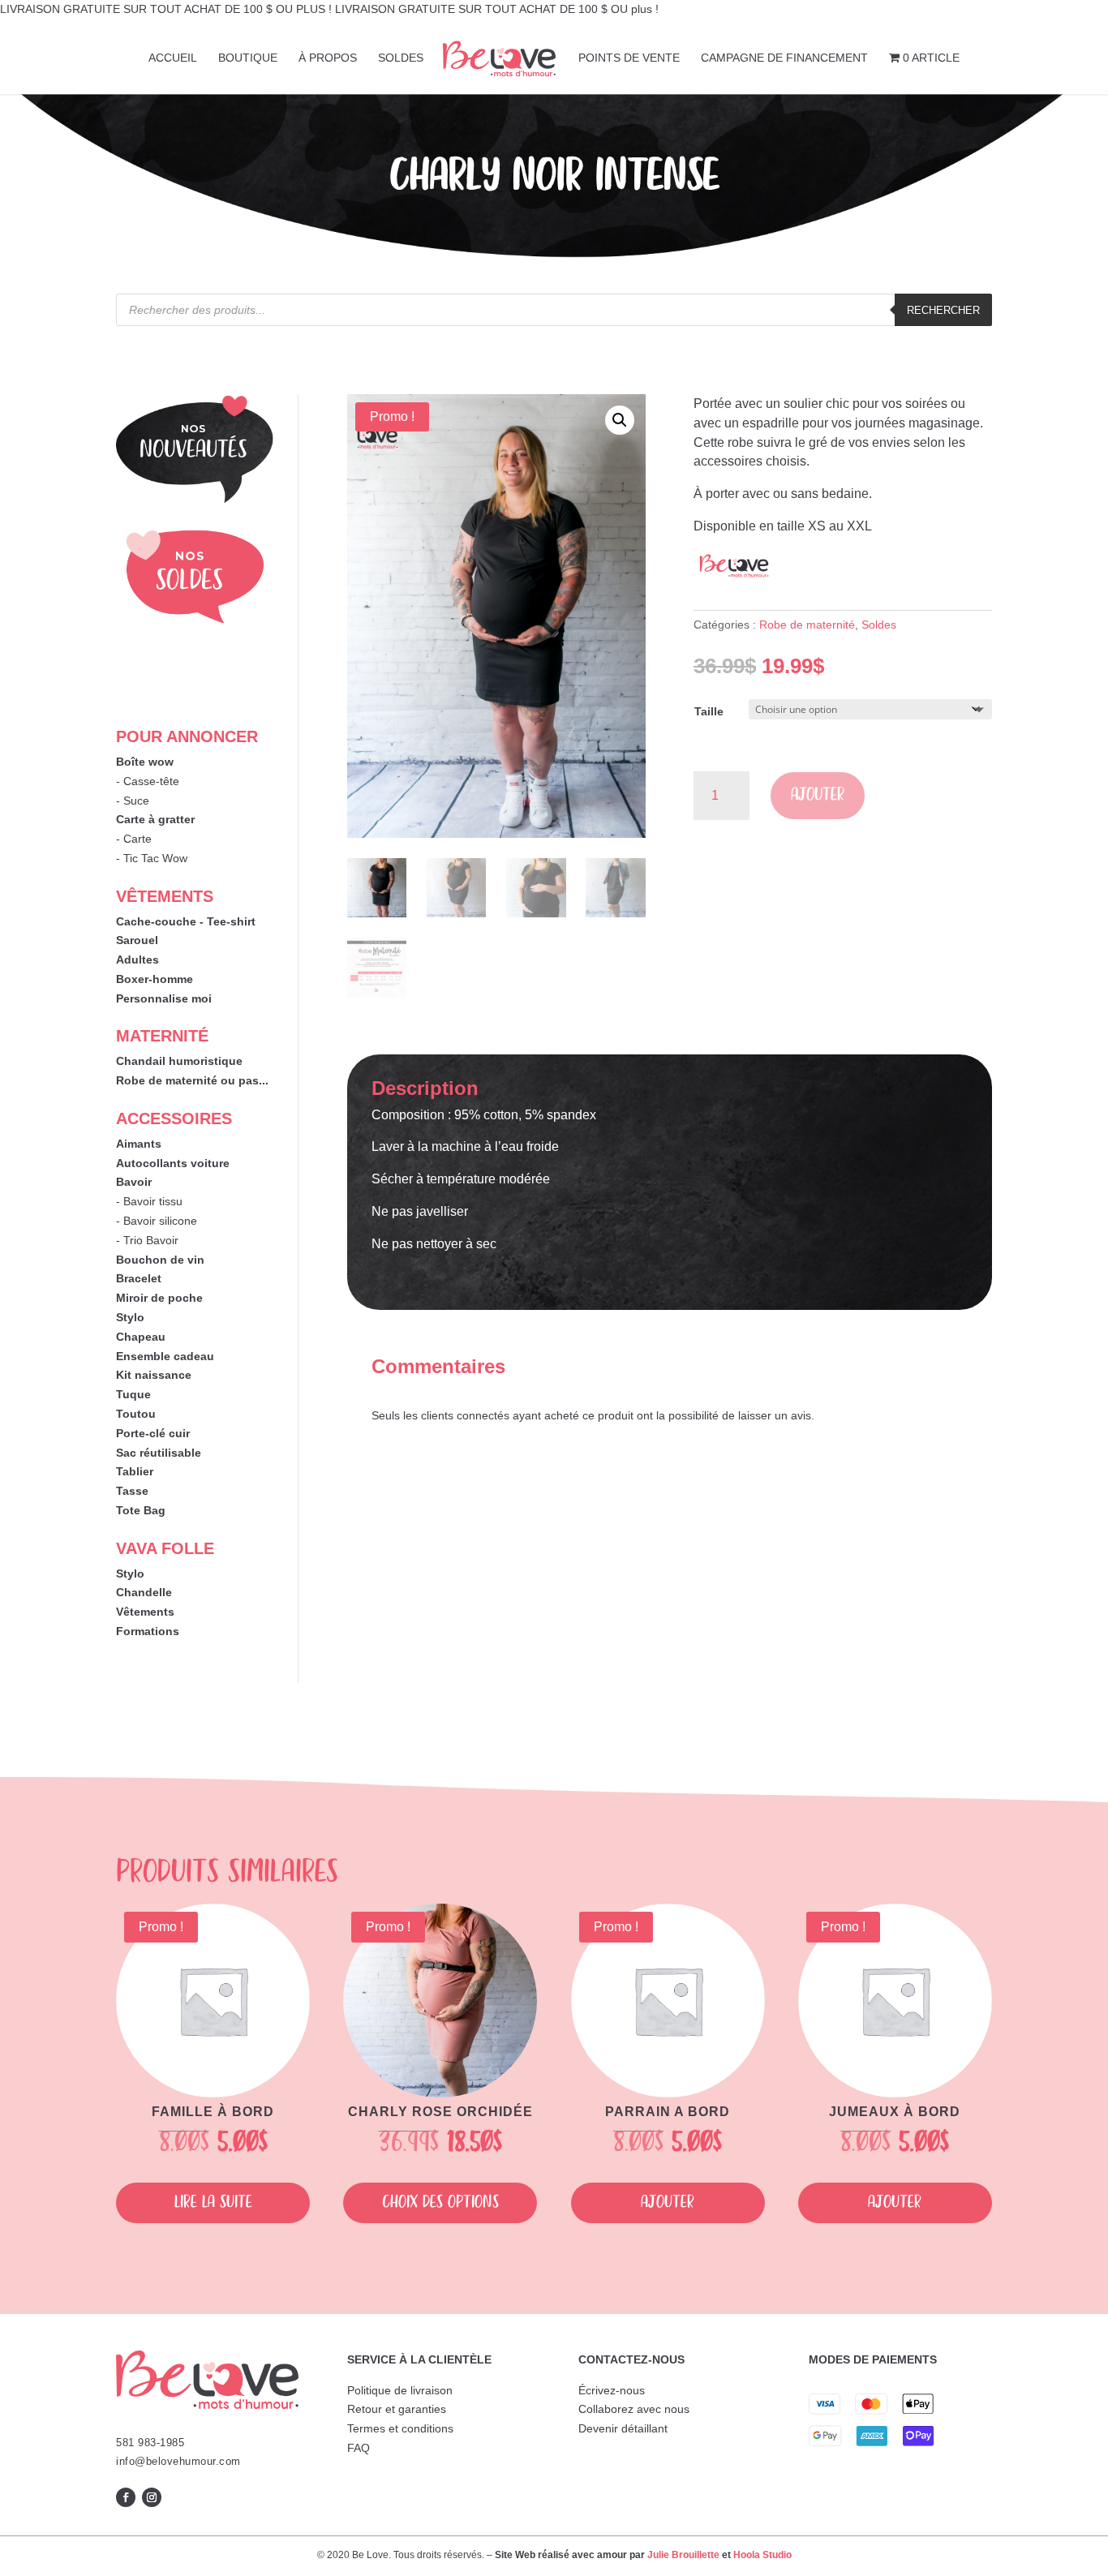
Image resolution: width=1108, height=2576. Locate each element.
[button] (620, 420)
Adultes (137, 960)
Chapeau (141, 1337)
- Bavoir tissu (149, 1201)
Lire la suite (213, 2202)
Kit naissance (154, 1375)
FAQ (359, 2448)
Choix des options (440, 2202)
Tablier (135, 1471)
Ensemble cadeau (165, 1356)
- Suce (133, 801)
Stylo (130, 1317)
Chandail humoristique (179, 1061)
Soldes (879, 625)
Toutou (136, 1414)
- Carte (134, 839)
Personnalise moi (164, 998)
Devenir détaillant (623, 2428)
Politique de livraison (400, 2390)
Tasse (132, 1491)
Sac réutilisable (159, 1453)
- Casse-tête (148, 781)
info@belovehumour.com (178, 2461)
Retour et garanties (397, 2409)
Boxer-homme (155, 979)
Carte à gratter (155, 819)
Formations (148, 1631)
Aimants (139, 1144)
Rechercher (943, 310)
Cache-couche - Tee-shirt (186, 921)
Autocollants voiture (173, 1163)
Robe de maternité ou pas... (192, 1080)
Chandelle (144, 1592)
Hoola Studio (762, 2555)
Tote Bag (141, 1510)
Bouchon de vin (160, 1260)
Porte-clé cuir (153, 1433)
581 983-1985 (150, 2443)
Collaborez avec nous (634, 2409)
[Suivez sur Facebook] (126, 2497)
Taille (709, 711)
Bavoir (134, 1182)
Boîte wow (145, 762)
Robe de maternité (807, 625)
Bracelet (139, 1278)
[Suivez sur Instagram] (152, 2497)
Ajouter (818, 795)
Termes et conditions (400, 2428)
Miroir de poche (159, 1298)
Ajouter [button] (668, 2202)
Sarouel (137, 940)
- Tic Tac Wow (152, 858)
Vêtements (145, 1612)
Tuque (133, 1394)
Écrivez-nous (612, 2390)
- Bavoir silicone (157, 1221)
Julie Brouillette (683, 2555)
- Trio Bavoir (147, 1240)
